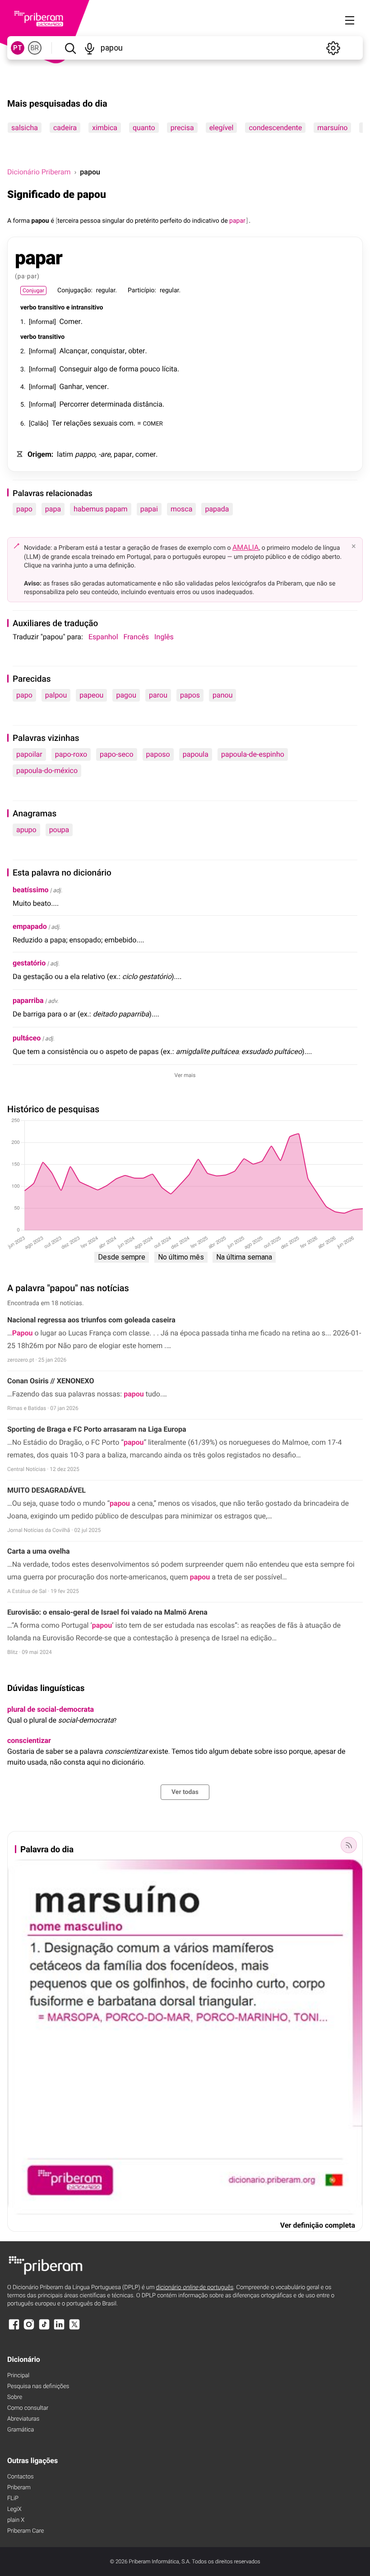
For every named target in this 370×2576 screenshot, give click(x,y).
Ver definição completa (318, 2225)
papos (190, 695)
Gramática (21, 2430)
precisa (182, 128)
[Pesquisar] (70, 48)
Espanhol (103, 637)
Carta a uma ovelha (38, 1551)
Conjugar (33, 290)
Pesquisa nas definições (38, 2386)
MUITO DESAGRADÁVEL (46, 1490)
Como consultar (28, 2408)
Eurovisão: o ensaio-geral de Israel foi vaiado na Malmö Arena (107, 1612)
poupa (59, 830)
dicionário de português (195, 2288)
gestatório (29, 963)
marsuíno (332, 128)
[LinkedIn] (59, 2329)
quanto (144, 128)
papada (217, 509)
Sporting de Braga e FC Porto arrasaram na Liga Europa (97, 1429)
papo (24, 509)
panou (222, 695)
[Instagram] (29, 2329)
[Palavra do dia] (349, 1845)
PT (18, 48)
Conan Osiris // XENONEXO (51, 1381)
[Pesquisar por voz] (90, 48)
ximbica (105, 128)
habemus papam (100, 509)
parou (158, 695)
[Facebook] (14, 2329)
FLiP (13, 2499)
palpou (56, 695)
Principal (18, 2376)
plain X (16, 2520)
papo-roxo (71, 754)
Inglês (164, 637)
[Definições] (333, 48)
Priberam (19, 2488)
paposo (158, 754)
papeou (91, 695)
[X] (74, 2329)
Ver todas (185, 1792)
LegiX (14, 2509)
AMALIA (246, 547)
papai (149, 509)
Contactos (21, 2477)
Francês (136, 637)
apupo (26, 830)
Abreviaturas (23, 2419)
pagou (126, 695)
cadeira (65, 128)
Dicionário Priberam (39, 172)
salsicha (25, 128)
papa (53, 509)
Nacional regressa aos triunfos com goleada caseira (91, 1320)
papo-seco (116, 754)
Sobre (15, 2397)
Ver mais (185, 1075)
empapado (30, 926)
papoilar (29, 754)
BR (35, 48)
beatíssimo (31, 890)
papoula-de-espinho (253, 754)
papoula (196, 754)
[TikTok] (44, 2329)
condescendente (275, 128)
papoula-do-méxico (47, 770)
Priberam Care (25, 2531)
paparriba (28, 1000)
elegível (222, 128)
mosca (182, 509)
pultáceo (27, 1038)
